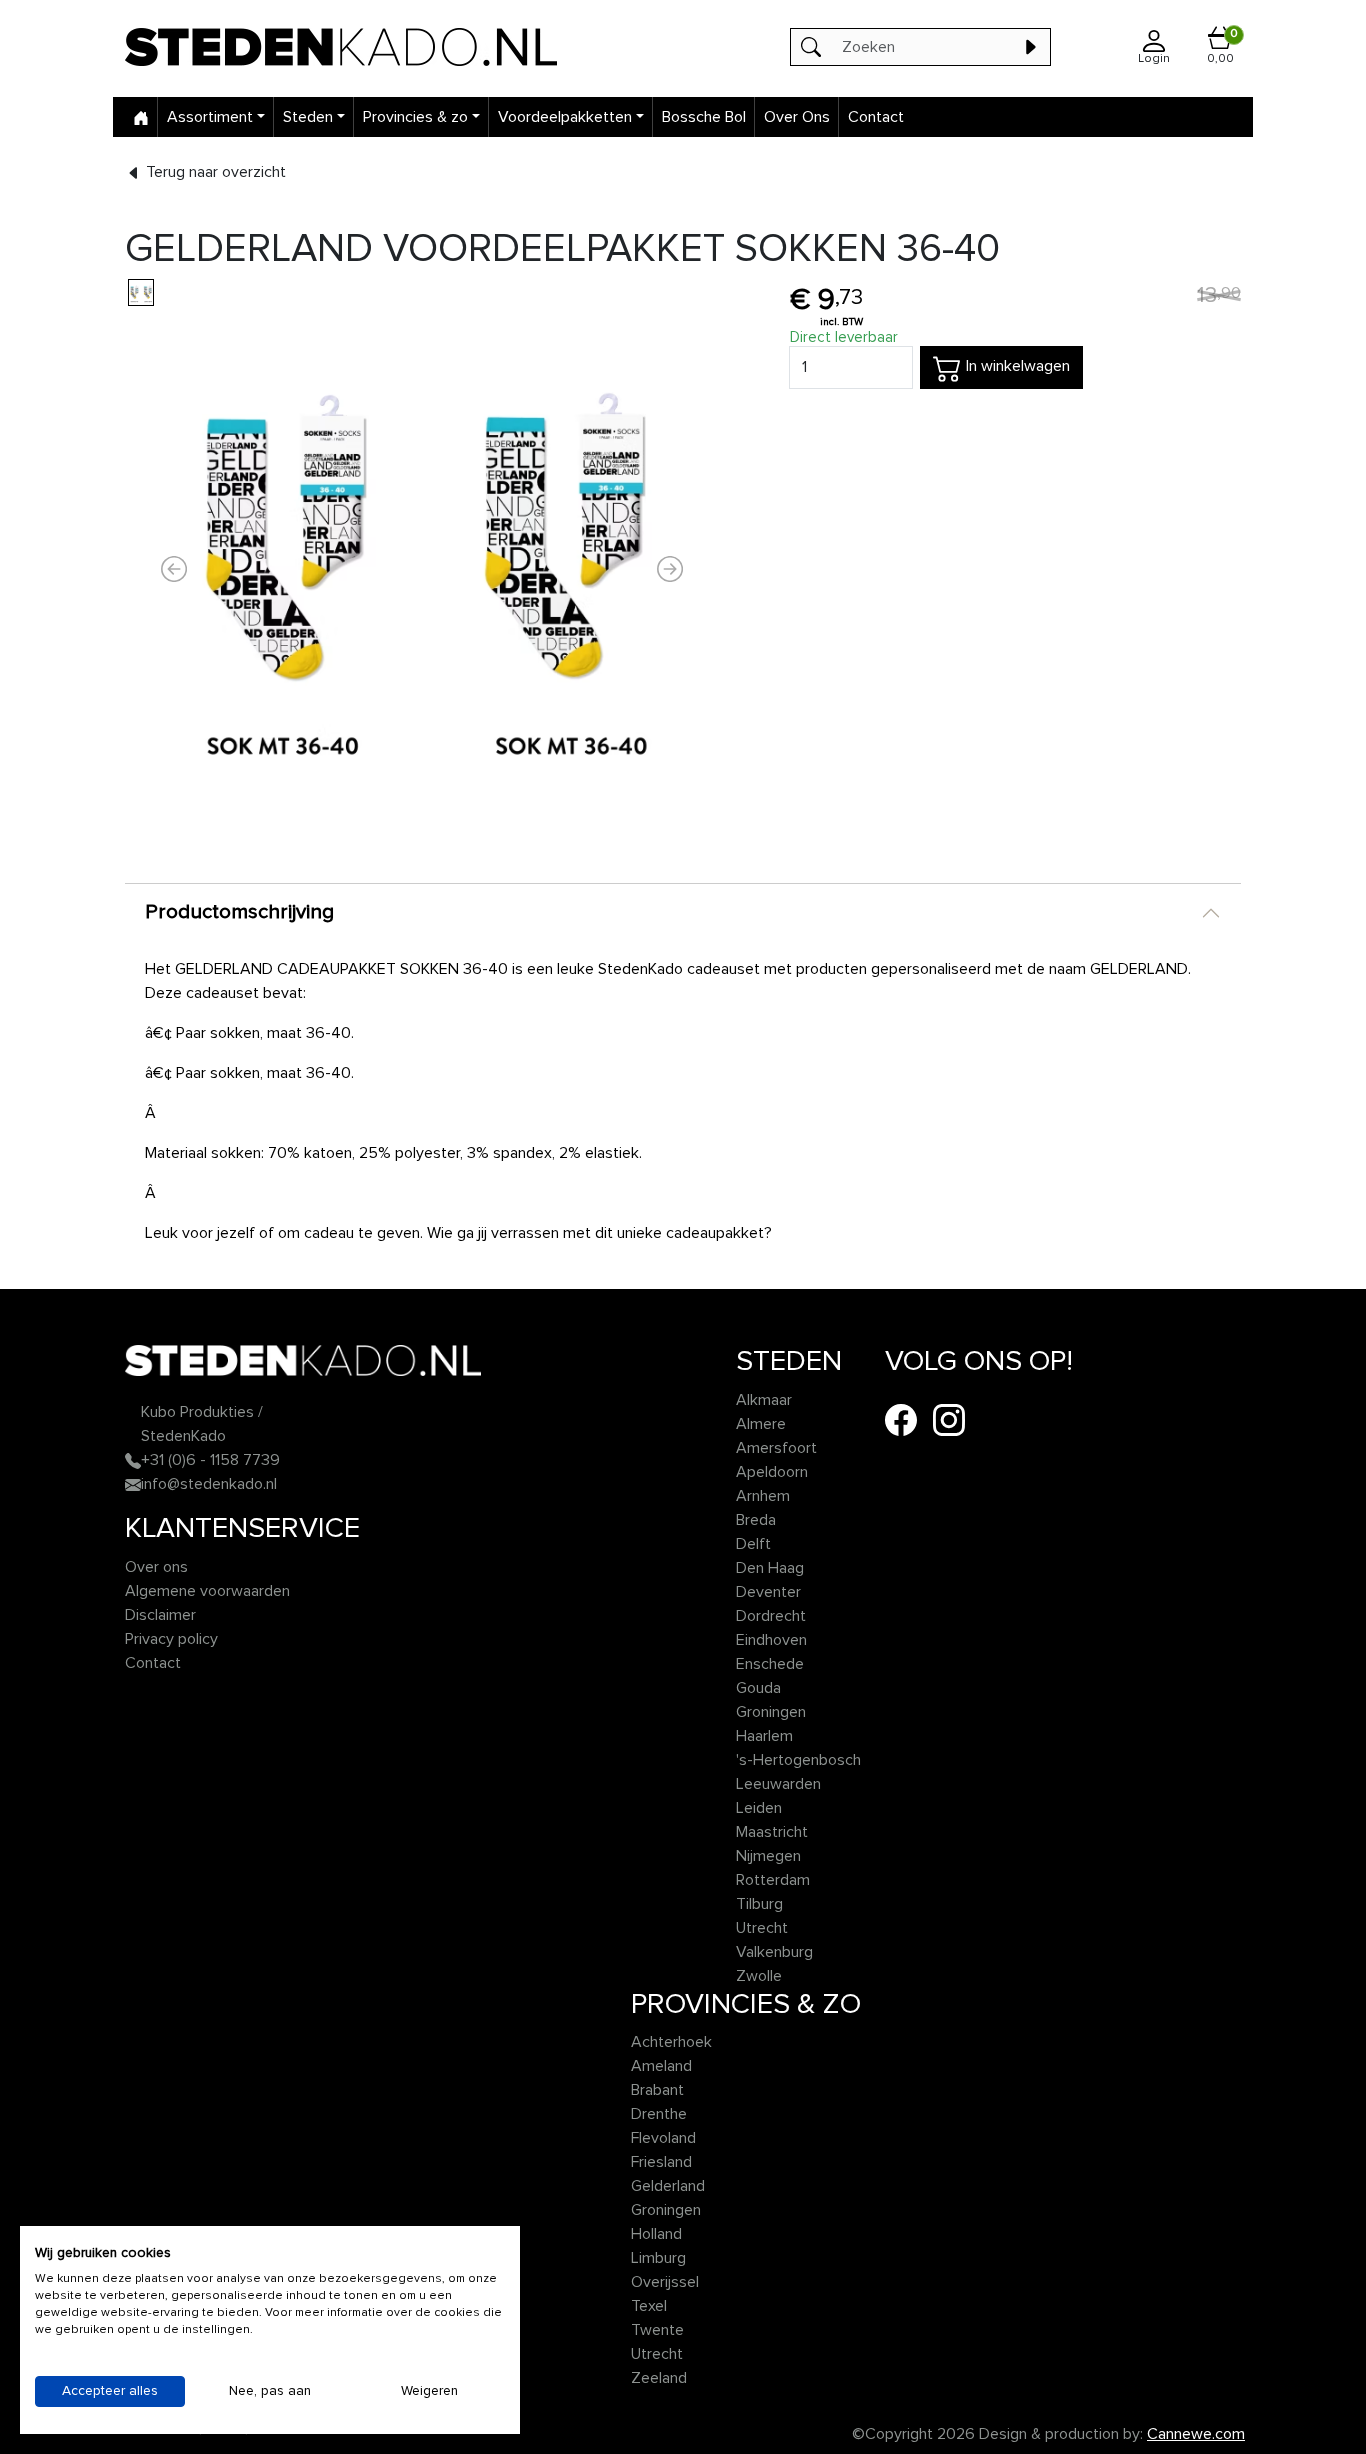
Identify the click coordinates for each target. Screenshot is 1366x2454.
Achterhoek (671, 2042)
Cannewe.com (1196, 2434)
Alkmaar (764, 1400)
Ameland (661, 2066)
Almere (761, 1424)
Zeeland (659, 2378)
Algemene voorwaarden (207, 1591)
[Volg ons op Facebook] (901, 1419)
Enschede (770, 1664)
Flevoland (663, 2138)
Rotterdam (773, 1880)
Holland (656, 2234)
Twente (657, 2330)
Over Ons (797, 117)
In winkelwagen (1016, 366)
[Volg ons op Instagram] (949, 1419)
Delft (753, 1544)
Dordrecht (771, 1616)
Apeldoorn (772, 1472)
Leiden (759, 1808)
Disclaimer (160, 1615)
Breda (756, 1520)
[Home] (141, 117)
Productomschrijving (239, 912)
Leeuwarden (778, 1784)
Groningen (771, 1712)
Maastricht (772, 1832)
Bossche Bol (704, 117)
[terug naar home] (350, 47)
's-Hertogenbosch (798, 1760)
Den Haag (770, 1568)
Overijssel (665, 2282)
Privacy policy (171, 1639)
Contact (876, 117)
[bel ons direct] (133, 1460)
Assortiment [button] (210, 117)
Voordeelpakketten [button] (565, 117)
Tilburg (759, 1904)
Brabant (657, 2090)
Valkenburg (774, 1952)
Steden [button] (308, 117)
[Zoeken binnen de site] (1030, 47)
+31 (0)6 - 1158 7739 (210, 1460)
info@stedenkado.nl (209, 1484)
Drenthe (659, 2114)
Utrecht (762, 1928)
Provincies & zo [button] (415, 117)
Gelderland (668, 2186)
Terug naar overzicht (214, 172)
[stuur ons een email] (133, 1484)
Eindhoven (771, 1640)
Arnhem (763, 1496)
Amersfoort (776, 1448)
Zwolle (759, 1976)
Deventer (768, 1592)
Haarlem (764, 1736)
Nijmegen (768, 1856)
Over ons (156, 1567)
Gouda (758, 1688)
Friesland (661, 2162)
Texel (649, 2306)
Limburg (658, 2258)
